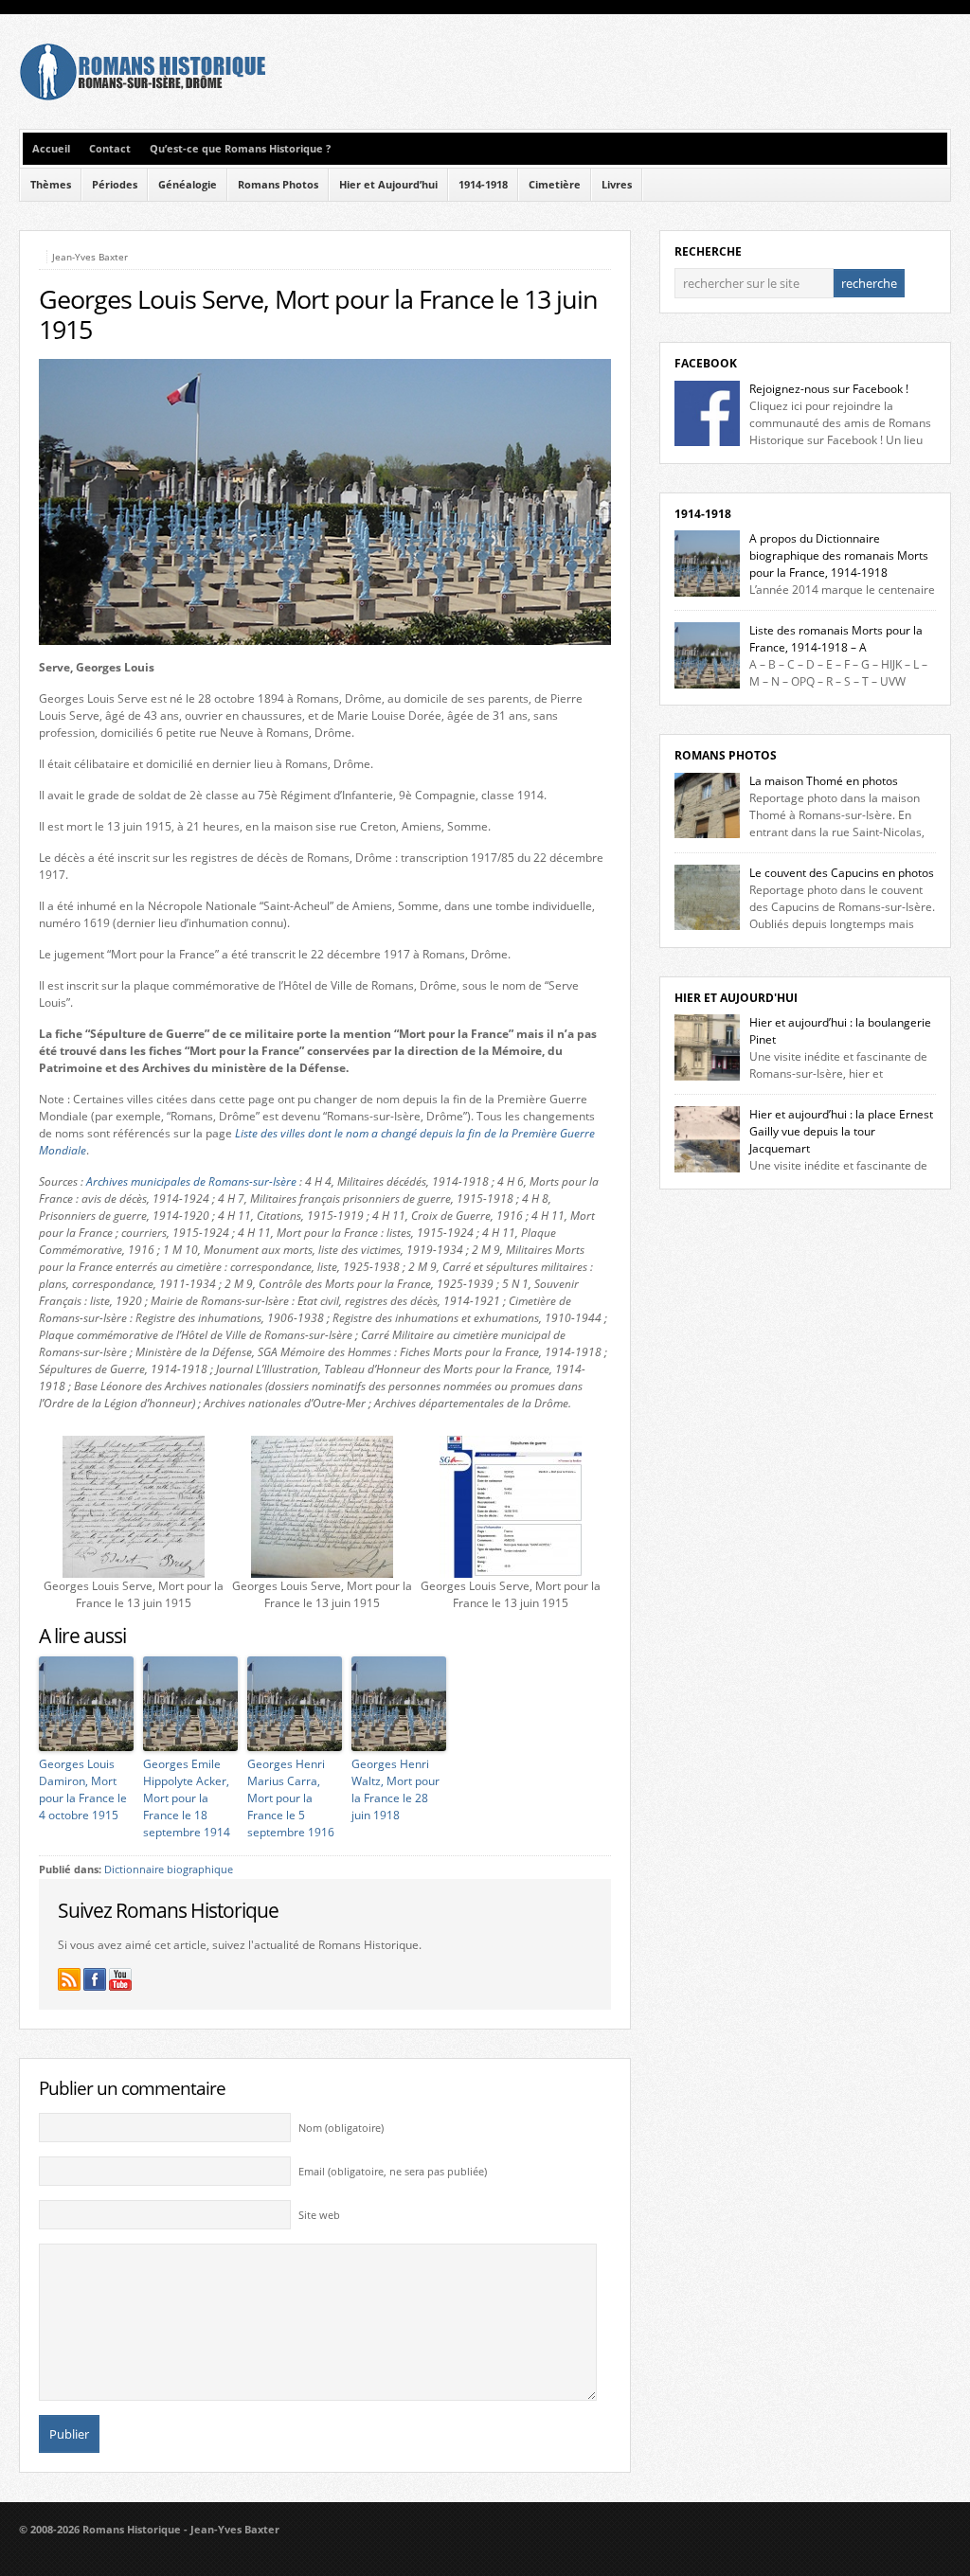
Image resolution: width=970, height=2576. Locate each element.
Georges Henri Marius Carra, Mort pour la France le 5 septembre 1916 (291, 1798)
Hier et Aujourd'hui (736, 998)
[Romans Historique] (142, 96)
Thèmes (51, 185)
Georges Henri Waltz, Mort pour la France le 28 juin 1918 (395, 1789)
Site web (319, 2215)
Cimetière (555, 185)
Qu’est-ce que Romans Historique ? (240, 149)
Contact (110, 149)
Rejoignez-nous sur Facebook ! (829, 389)
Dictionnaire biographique (169, 1869)
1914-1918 (483, 185)
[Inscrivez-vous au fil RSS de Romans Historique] (69, 1979)
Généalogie (188, 185)
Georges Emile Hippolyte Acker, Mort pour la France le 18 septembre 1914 (187, 1798)
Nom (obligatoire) (341, 2128)
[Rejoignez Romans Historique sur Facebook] (95, 1979)
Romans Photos (278, 185)
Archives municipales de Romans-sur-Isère (191, 1181)
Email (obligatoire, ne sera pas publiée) (393, 2172)
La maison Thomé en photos (824, 781)
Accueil (51, 149)
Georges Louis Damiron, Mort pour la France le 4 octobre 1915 (83, 1789)
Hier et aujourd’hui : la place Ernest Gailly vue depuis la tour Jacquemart (841, 1131)
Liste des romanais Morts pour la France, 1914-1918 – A (836, 639)
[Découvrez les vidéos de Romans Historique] (120, 1979)
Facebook (706, 363)
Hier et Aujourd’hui (388, 185)
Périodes (115, 185)
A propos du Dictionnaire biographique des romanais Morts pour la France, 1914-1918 (839, 555)
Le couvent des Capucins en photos (842, 873)
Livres (617, 185)
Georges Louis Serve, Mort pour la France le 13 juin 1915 (318, 314)
